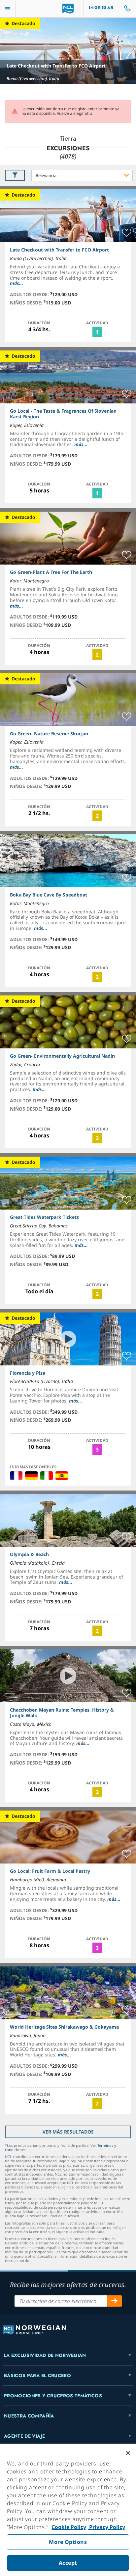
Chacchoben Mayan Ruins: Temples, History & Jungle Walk (62, 1713)
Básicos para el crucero (37, 2375)
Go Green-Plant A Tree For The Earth (51, 572)
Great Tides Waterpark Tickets (44, 1217)
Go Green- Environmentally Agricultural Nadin (62, 1056)
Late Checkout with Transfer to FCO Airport (56, 66)
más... (17, 283)
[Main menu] (8, 9)
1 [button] (97, 332)
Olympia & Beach (29, 1554)
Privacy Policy (106, 2527)
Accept (68, 2563)
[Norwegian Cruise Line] (68, 9)
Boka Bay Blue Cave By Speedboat (49, 895)
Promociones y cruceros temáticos (53, 2396)
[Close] (128, 2453)
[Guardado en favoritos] (127, 233)
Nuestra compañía (29, 2416)
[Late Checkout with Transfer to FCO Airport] (68, 51)
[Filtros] (15, 175)
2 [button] (97, 655)
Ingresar (101, 8)
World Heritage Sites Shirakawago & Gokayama (64, 2027)
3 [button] (97, 1449)
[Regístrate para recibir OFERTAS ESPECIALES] (115, 2301)
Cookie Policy (69, 2527)
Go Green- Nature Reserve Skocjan (49, 734)
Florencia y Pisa (28, 1373)
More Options (68, 2542)
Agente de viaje (24, 2436)
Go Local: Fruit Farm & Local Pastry (50, 1871)
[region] (68, 2510)
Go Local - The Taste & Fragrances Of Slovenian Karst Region (63, 414)
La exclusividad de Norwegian (45, 2355)
